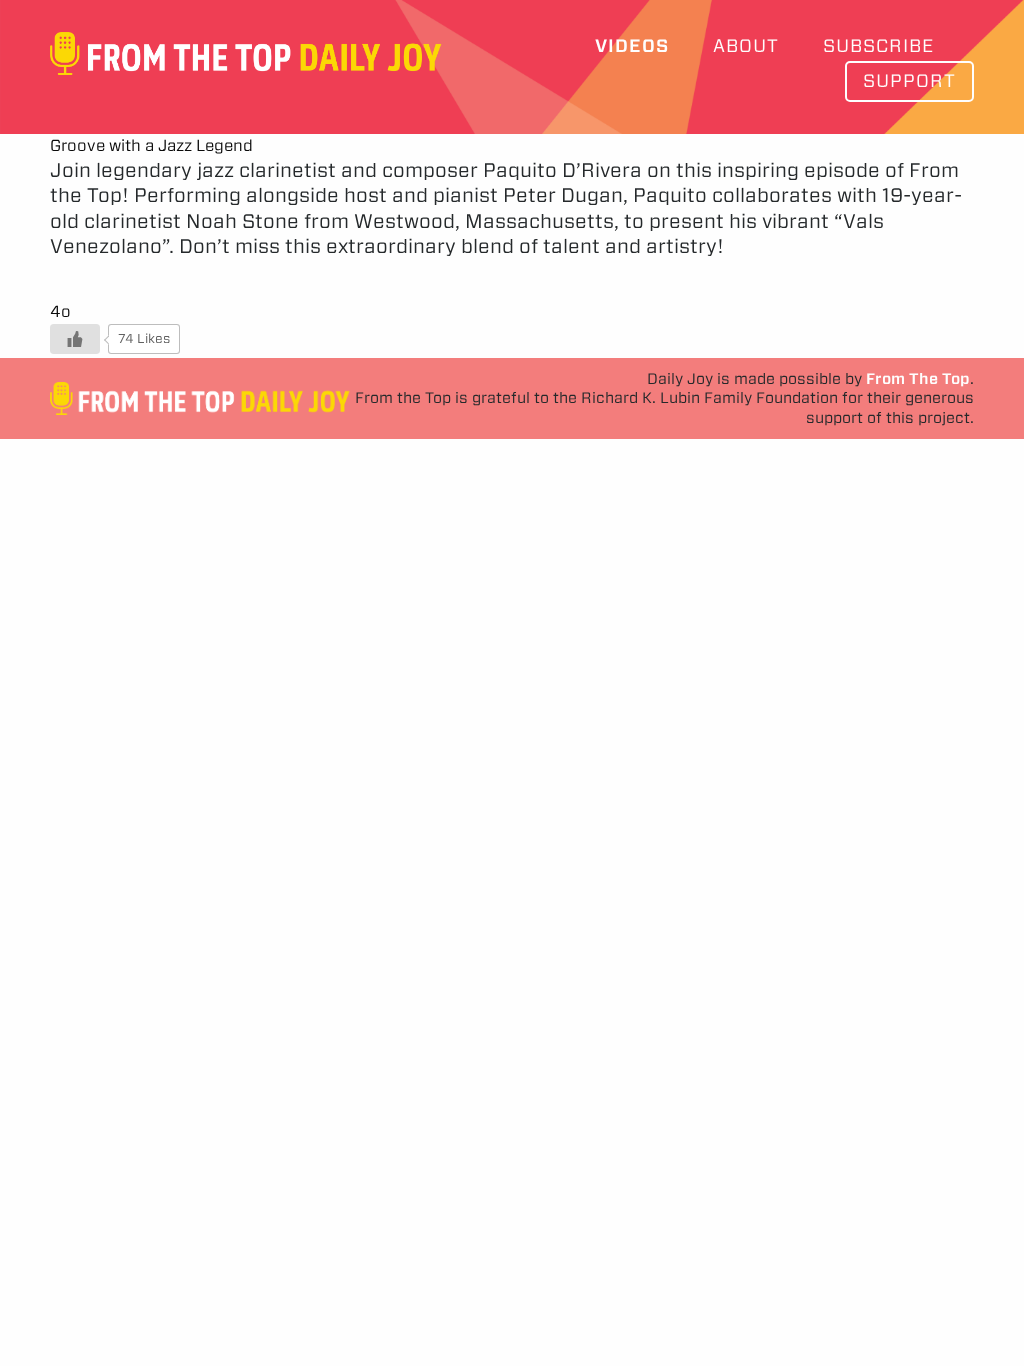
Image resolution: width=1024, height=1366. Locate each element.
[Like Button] (75, 339)
